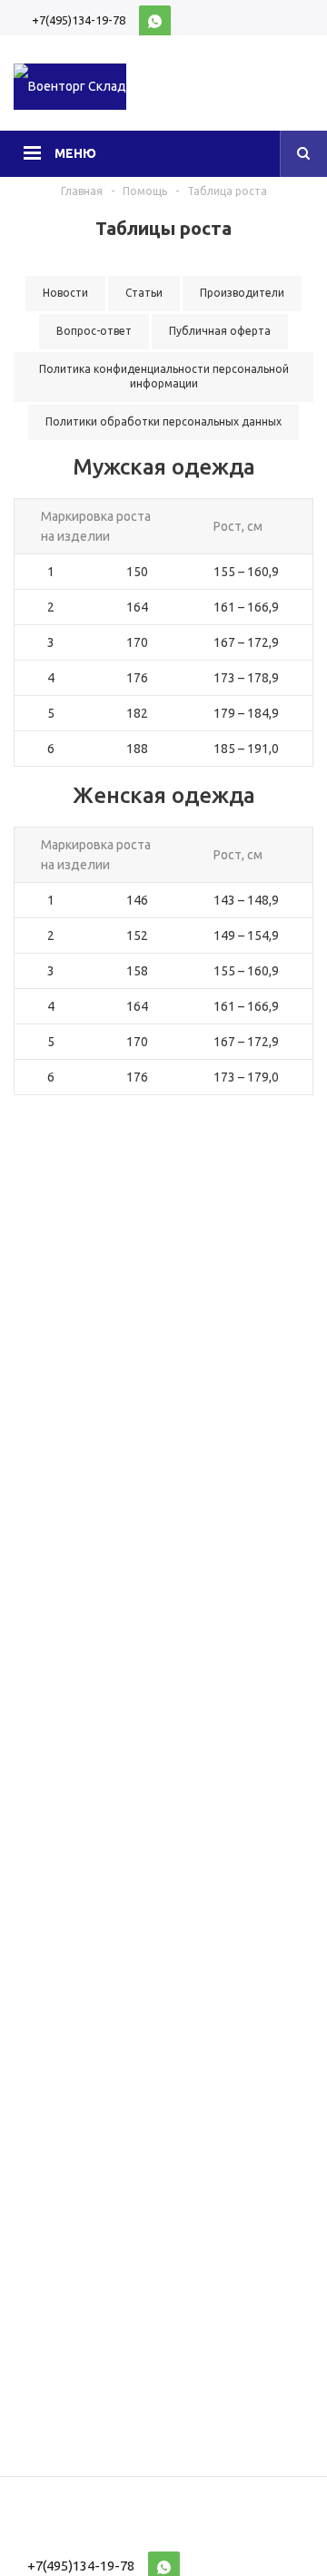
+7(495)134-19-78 (79, 20)
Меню (75, 153)
